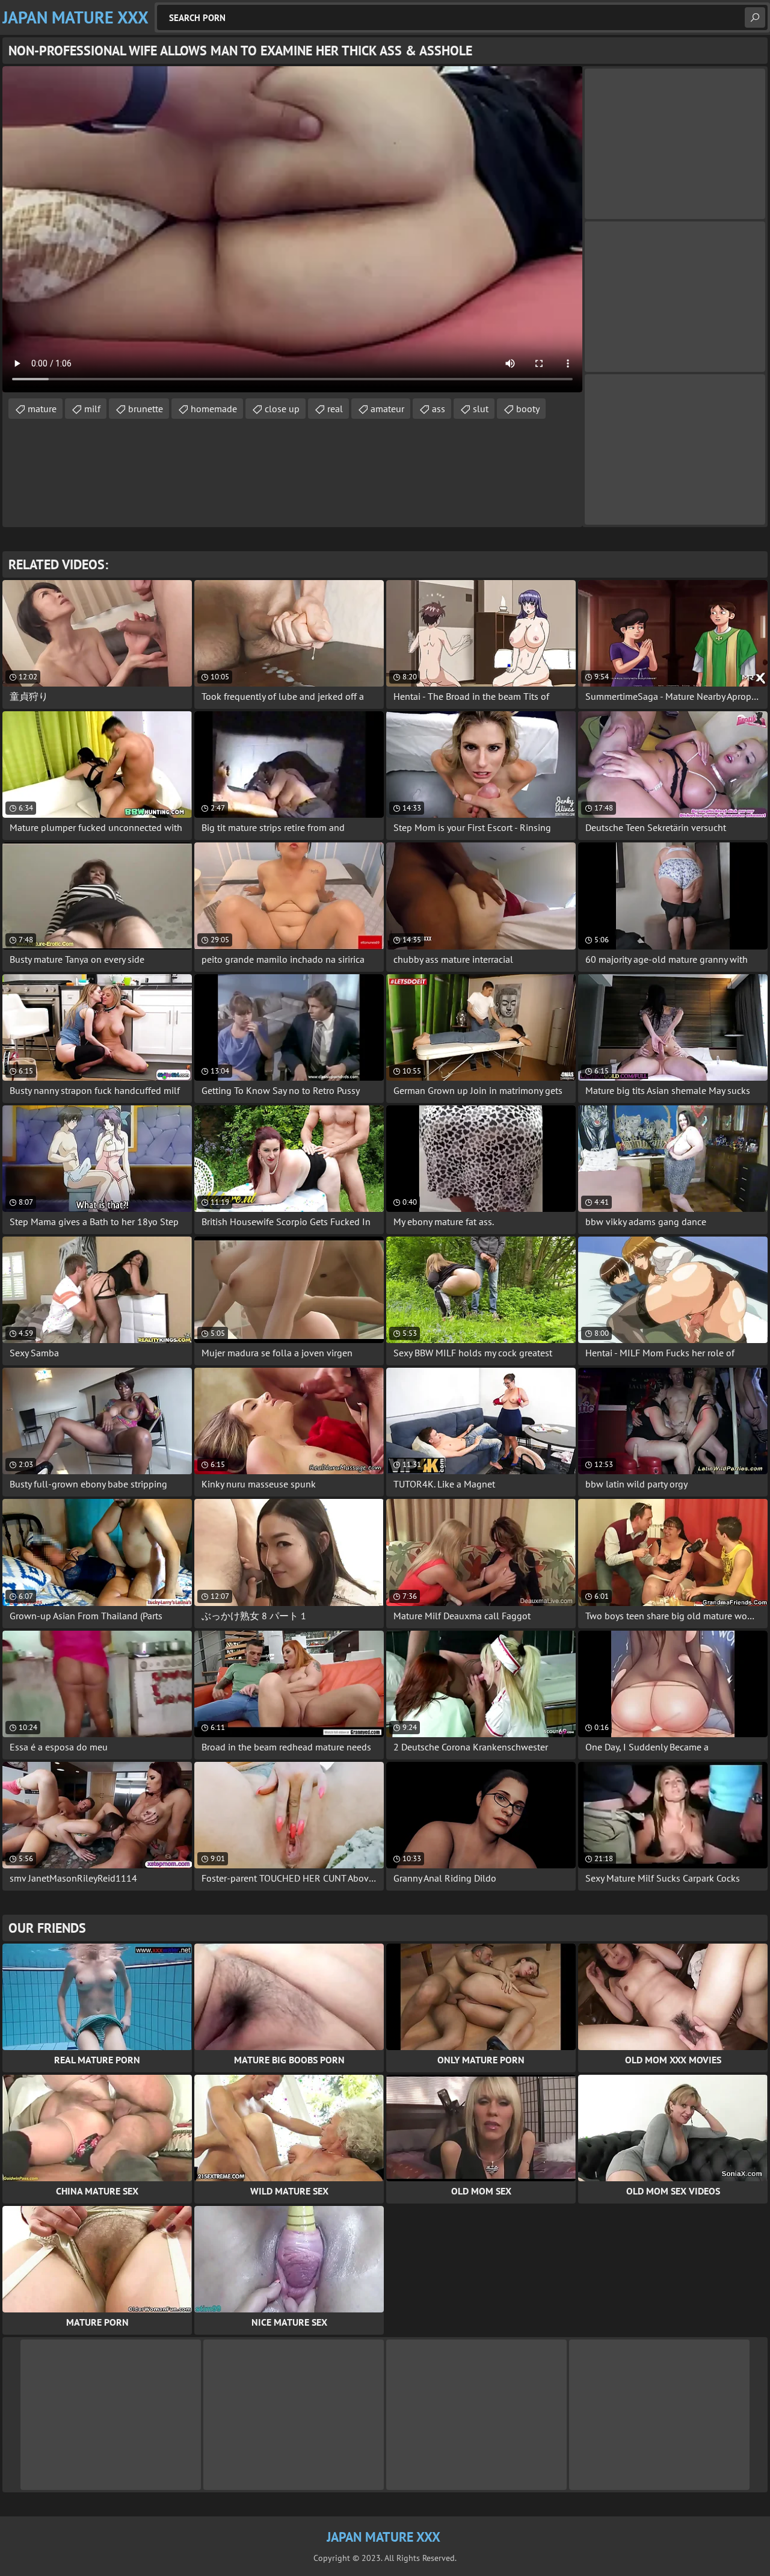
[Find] (755, 17)
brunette (146, 409)
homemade (214, 409)
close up (282, 409)
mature (42, 409)
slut (481, 409)
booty (528, 409)
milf (92, 409)
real (335, 409)
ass (439, 409)
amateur (387, 409)
